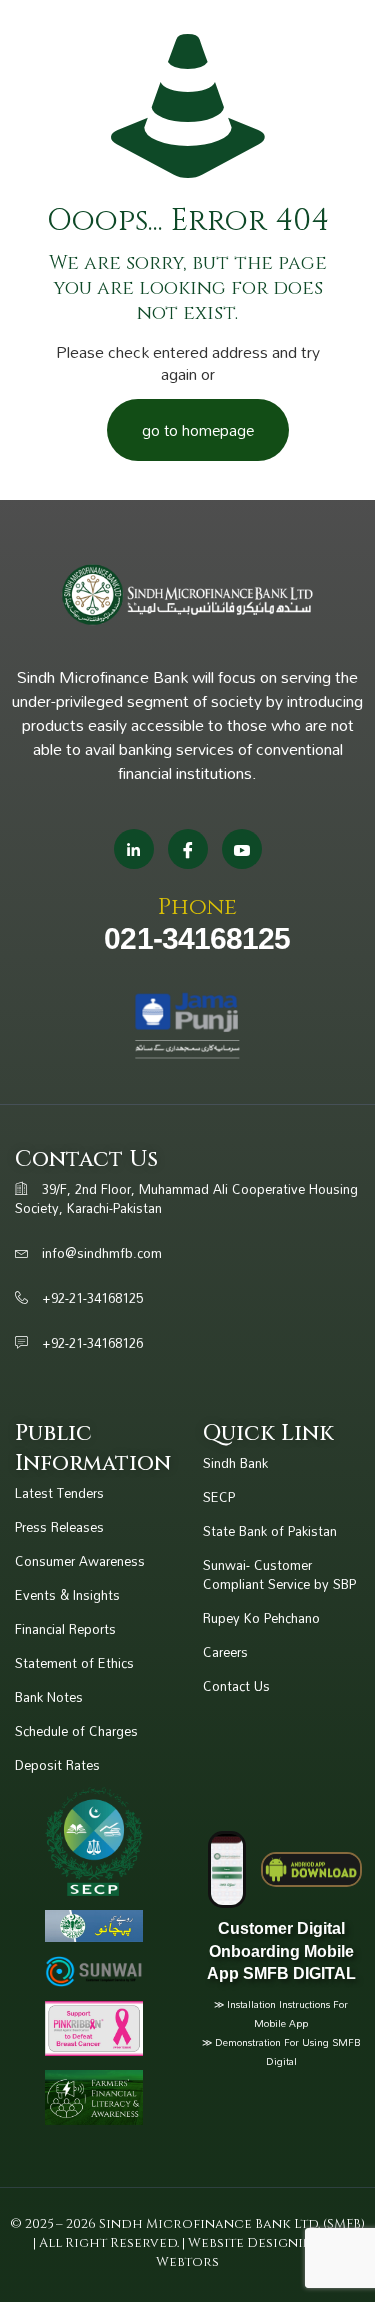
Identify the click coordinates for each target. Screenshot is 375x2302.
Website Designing (257, 2243)
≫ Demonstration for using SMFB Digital (281, 2051)
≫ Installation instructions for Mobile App (281, 2013)
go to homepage (198, 430)
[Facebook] (188, 849)
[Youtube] (242, 849)
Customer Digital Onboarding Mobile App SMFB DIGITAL (281, 1951)
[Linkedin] (134, 849)
